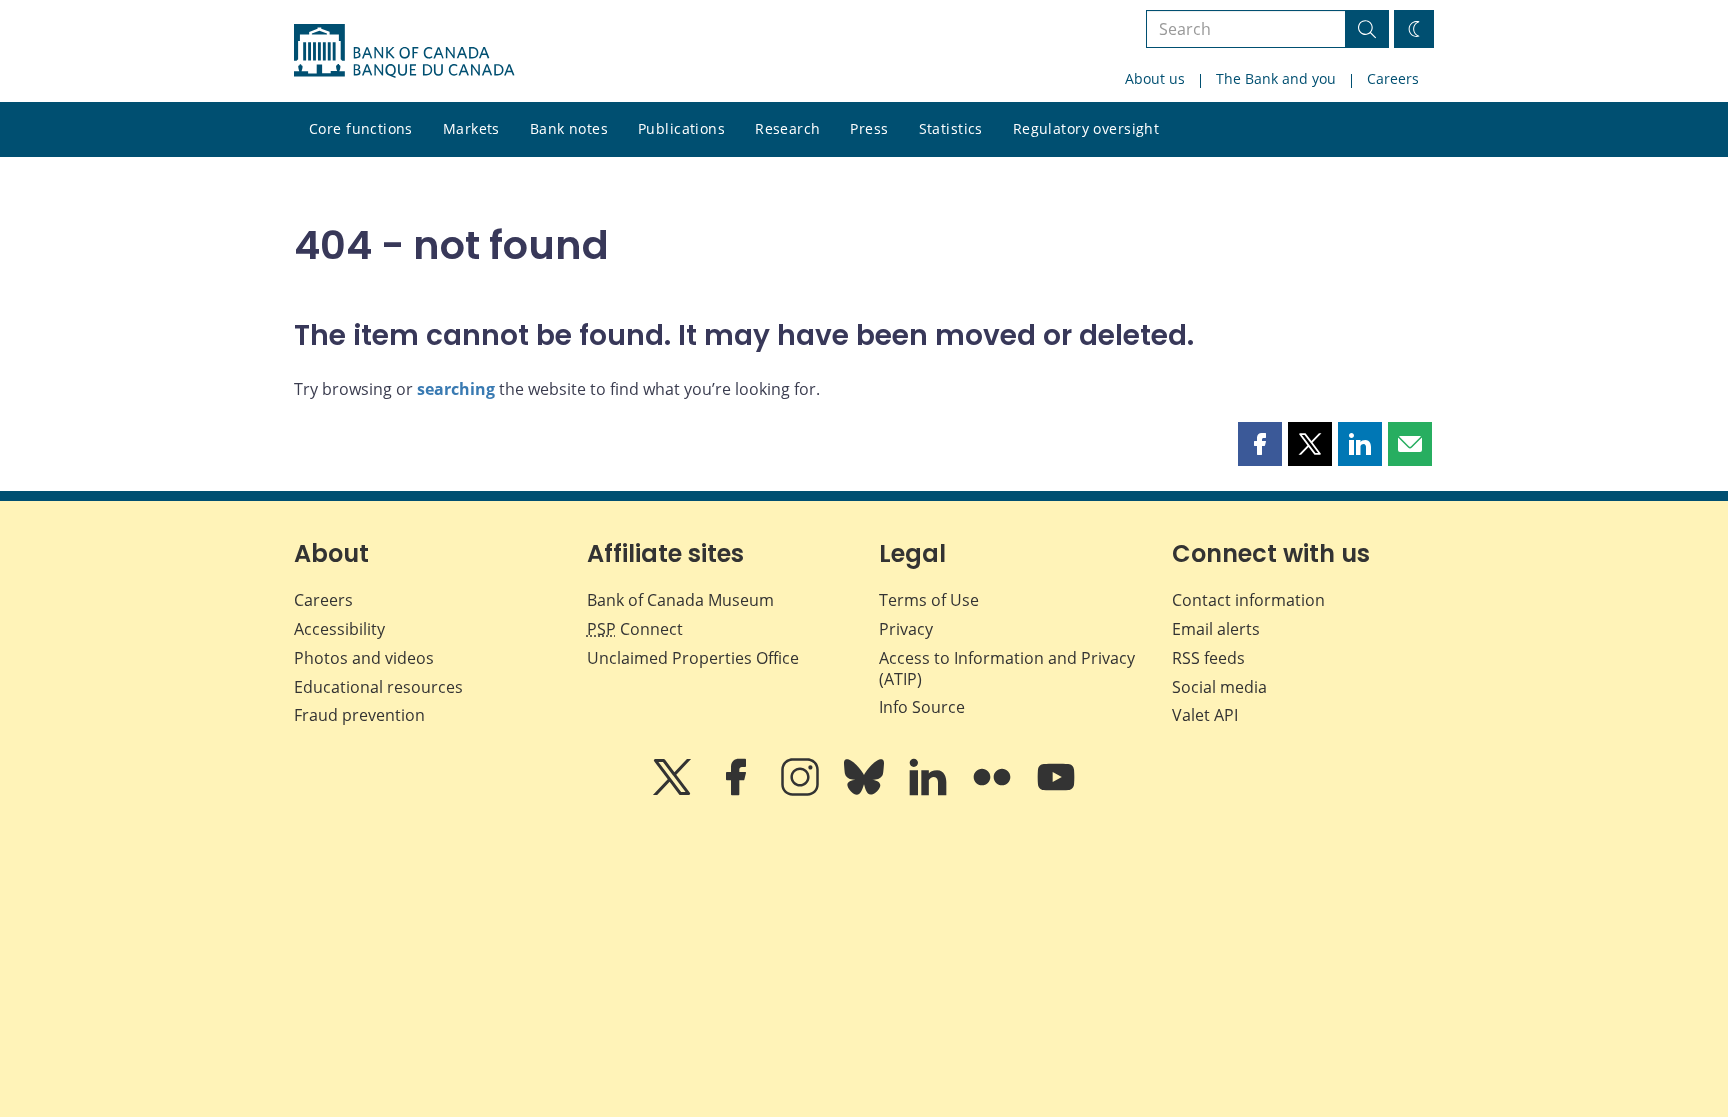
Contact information (1248, 600)
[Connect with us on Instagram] (802, 791)
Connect (635, 629)
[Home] (404, 51)
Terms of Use (929, 600)
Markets (471, 128)
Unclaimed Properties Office (693, 658)
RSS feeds (1208, 658)
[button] (1260, 444)
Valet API (1205, 715)
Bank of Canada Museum (680, 600)
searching (456, 389)
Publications (681, 128)
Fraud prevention (359, 715)
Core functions (361, 128)
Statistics (951, 128)
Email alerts (1216, 629)
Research (787, 128)
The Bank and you (1276, 78)
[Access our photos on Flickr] (994, 791)
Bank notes (569, 128)
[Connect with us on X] (674, 791)
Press (869, 128)
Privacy (906, 629)
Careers (1393, 78)
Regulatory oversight (1086, 128)
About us (1155, 78)
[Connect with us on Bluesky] (866, 791)
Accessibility (339, 629)
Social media (1219, 687)
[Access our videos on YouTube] (1056, 791)
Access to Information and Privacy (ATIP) (1007, 668)
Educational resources (378, 687)
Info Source (922, 707)
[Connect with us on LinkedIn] (930, 791)
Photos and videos (364, 658)
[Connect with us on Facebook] (738, 791)
